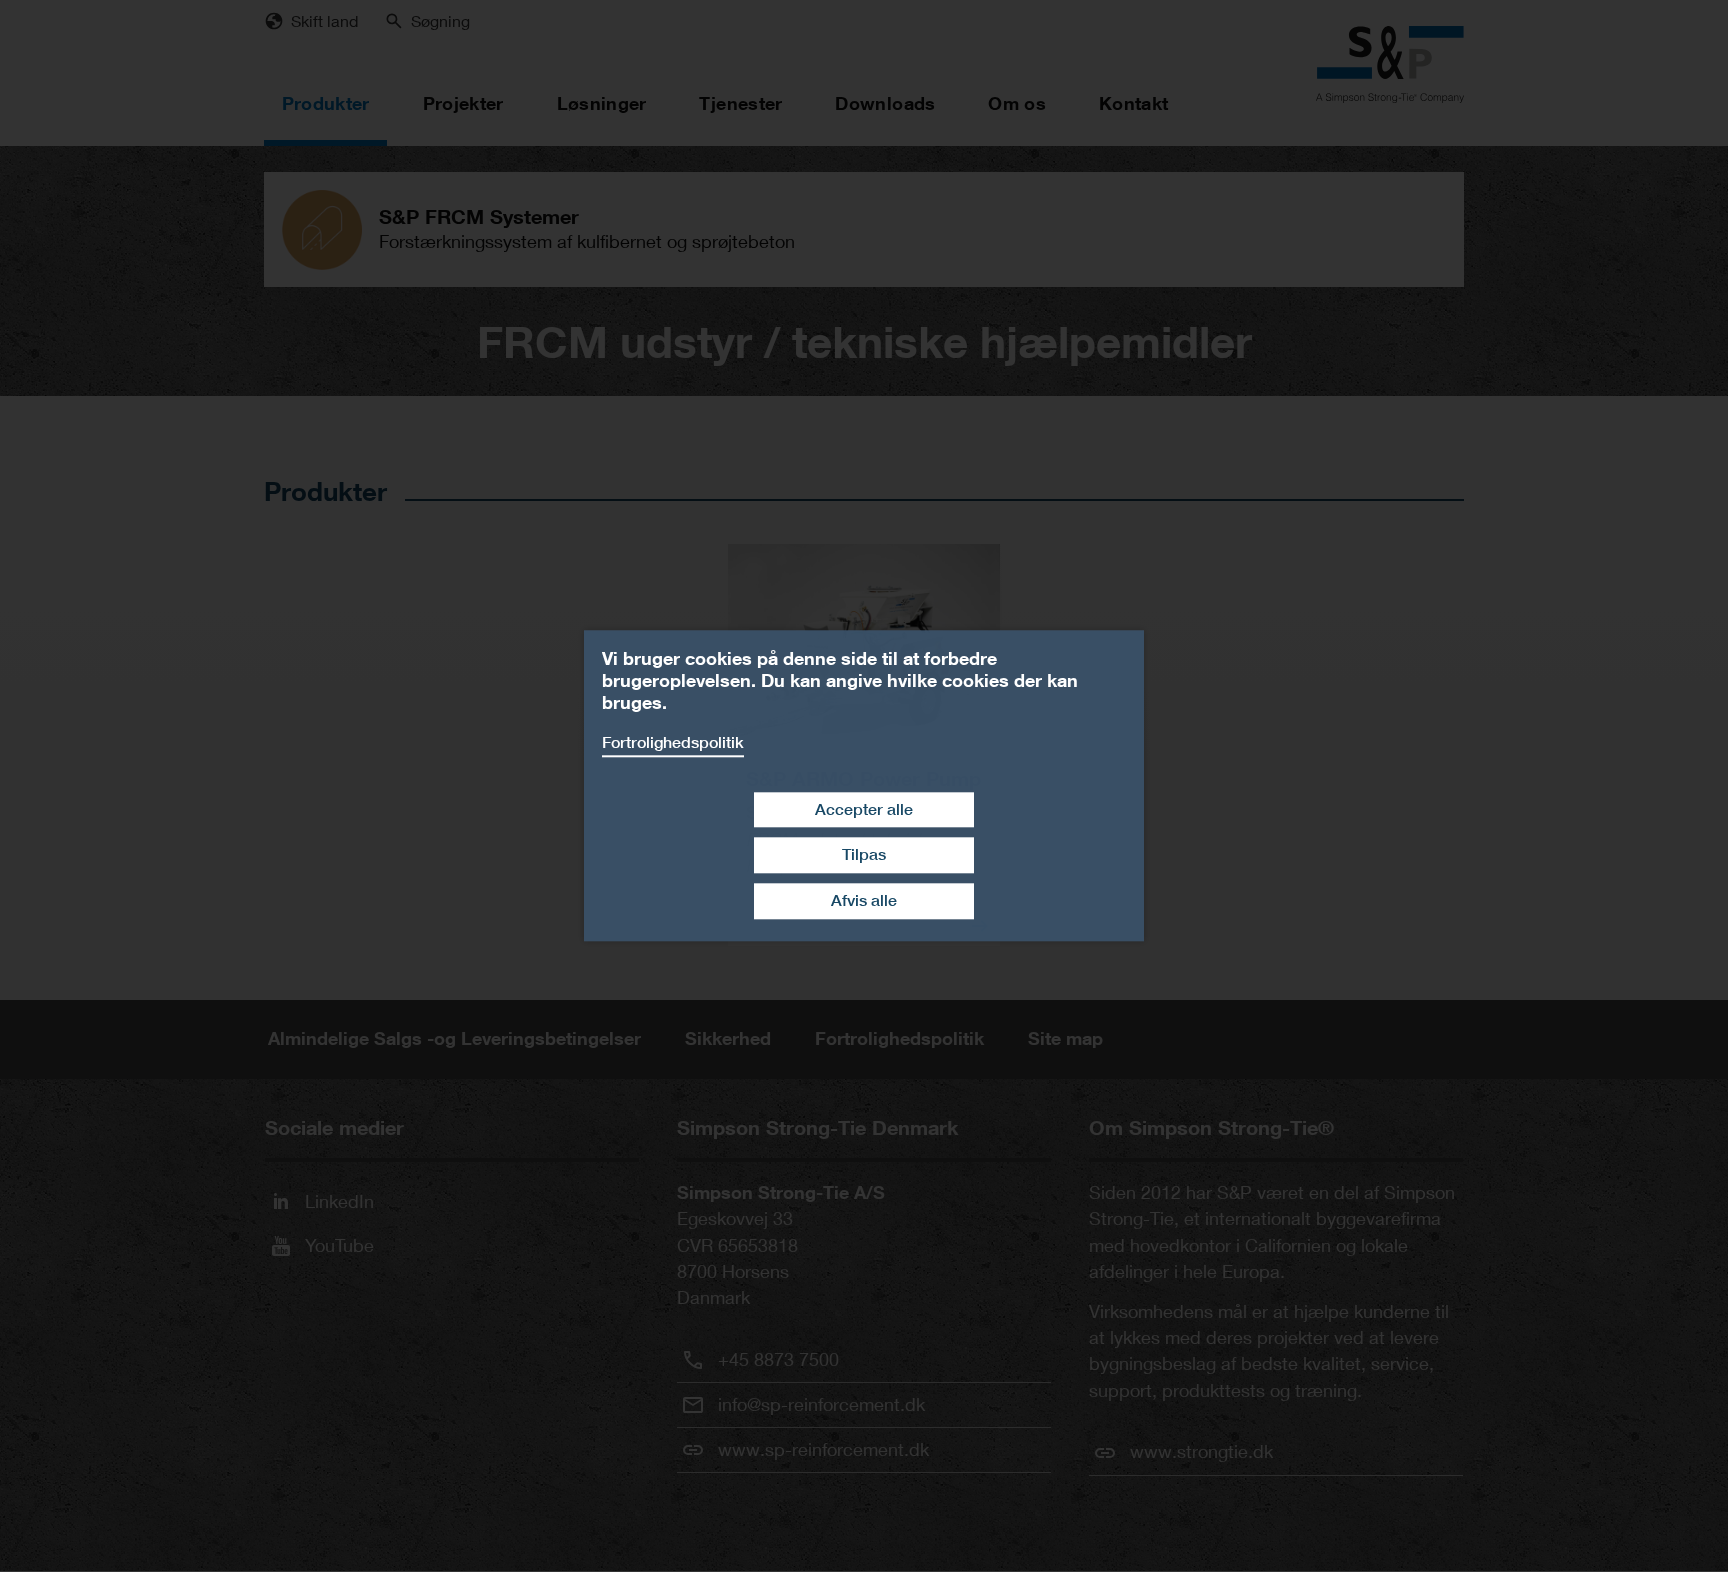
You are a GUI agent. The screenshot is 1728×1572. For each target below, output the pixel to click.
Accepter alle (864, 809)
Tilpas (864, 855)
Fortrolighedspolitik (673, 742)
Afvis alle (864, 900)
